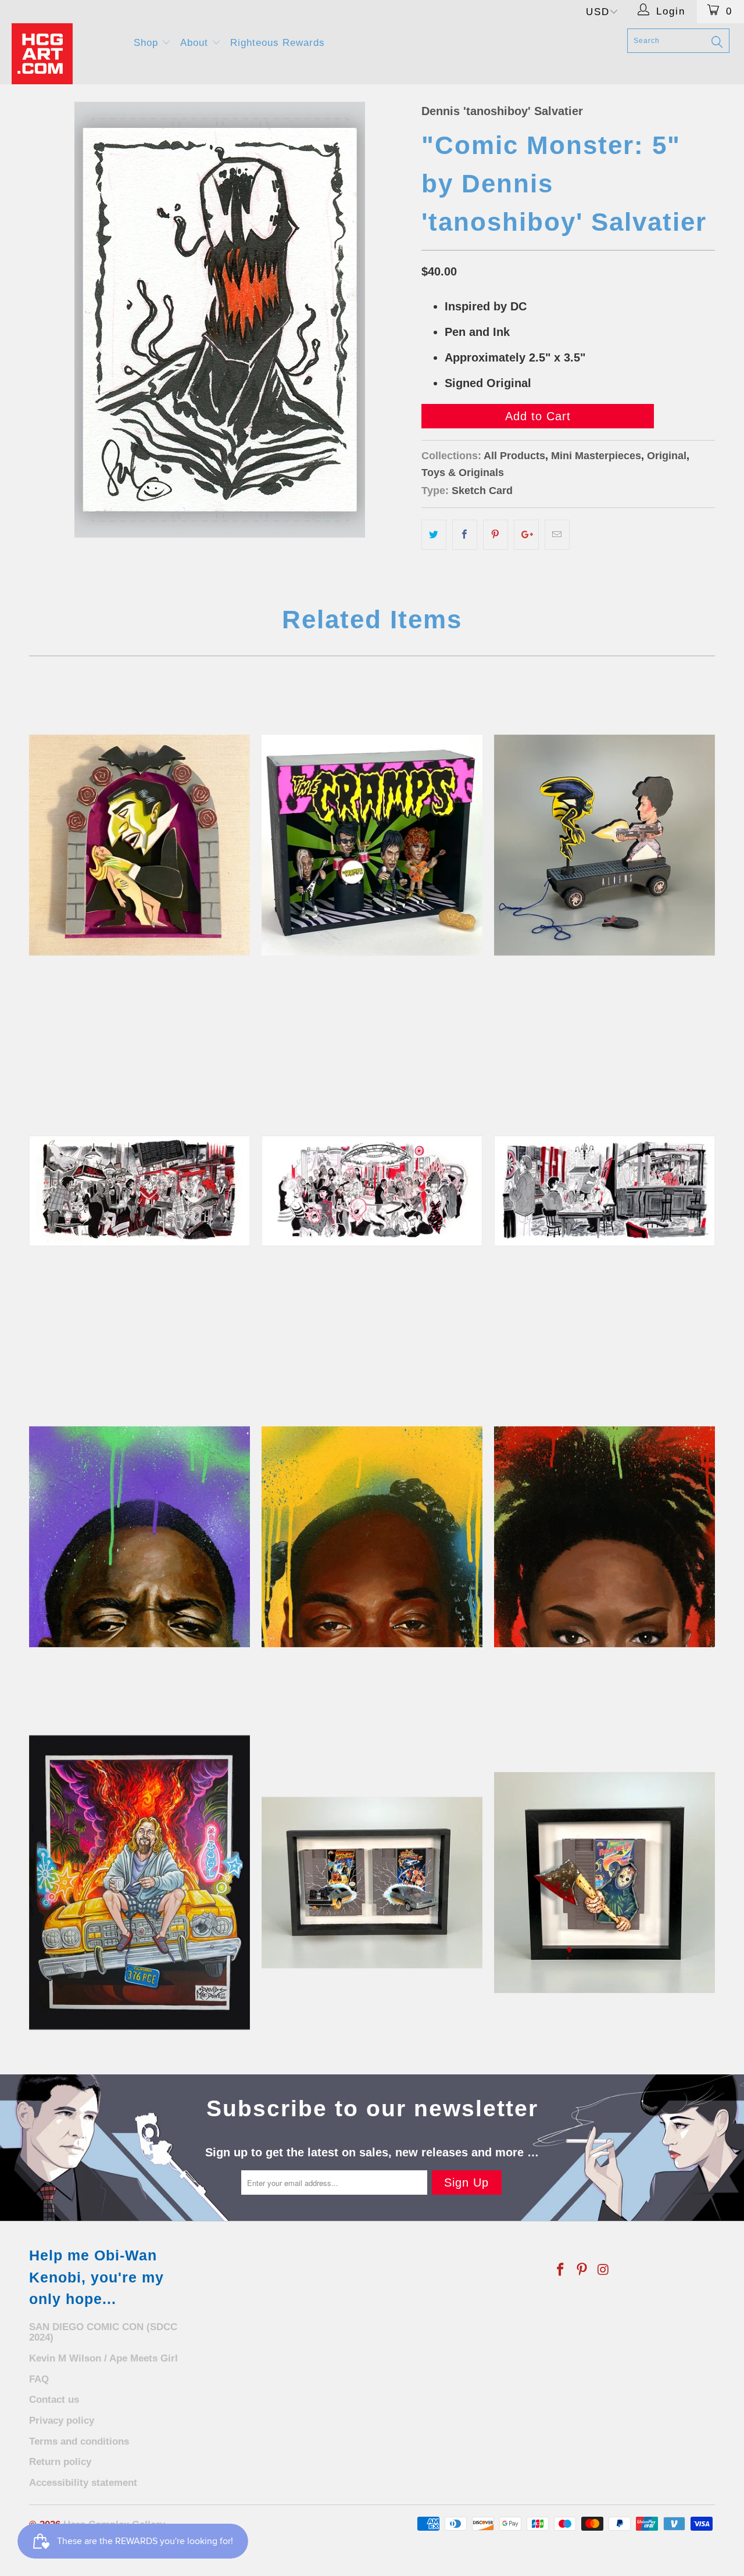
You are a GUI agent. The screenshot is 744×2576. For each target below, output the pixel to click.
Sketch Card (482, 491)
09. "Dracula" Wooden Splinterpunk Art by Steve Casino (139, 845)
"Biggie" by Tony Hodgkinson (139, 1537)
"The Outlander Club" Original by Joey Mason (372, 1191)
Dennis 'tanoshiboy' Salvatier (502, 111)
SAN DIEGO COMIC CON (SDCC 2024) (103, 2332)
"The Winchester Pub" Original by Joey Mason (604, 1191)
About (196, 43)
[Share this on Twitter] (434, 535)
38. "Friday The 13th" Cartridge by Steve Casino (604, 1883)
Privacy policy (62, 2421)
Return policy (60, 2462)
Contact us (54, 2400)
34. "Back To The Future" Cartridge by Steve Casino (372, 1883)
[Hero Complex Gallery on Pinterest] (582, 2270)
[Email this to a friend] (557, 535)
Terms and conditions (79, 2441)
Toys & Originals (463, 473)
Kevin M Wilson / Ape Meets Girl (103, 2358)
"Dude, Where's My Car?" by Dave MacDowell (139, 1883)
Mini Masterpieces (596, 456)
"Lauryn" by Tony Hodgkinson (604, 1537)
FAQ (39, 2379)
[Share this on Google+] (526, 535)
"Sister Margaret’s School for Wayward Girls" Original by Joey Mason (139, 1191)
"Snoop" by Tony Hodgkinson (372, 1537)
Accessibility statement (83, 2483)
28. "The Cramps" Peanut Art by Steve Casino (372, 845)
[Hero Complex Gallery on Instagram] (603, 2270)
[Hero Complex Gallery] (65, 54)
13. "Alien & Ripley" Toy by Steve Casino (604, 845)
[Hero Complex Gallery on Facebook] (561, 2270)
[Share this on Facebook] (465, 535)
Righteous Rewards (278, 43)
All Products (514, 456)
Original (667, 456)
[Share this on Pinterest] (496, 535)
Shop (148, 43)
